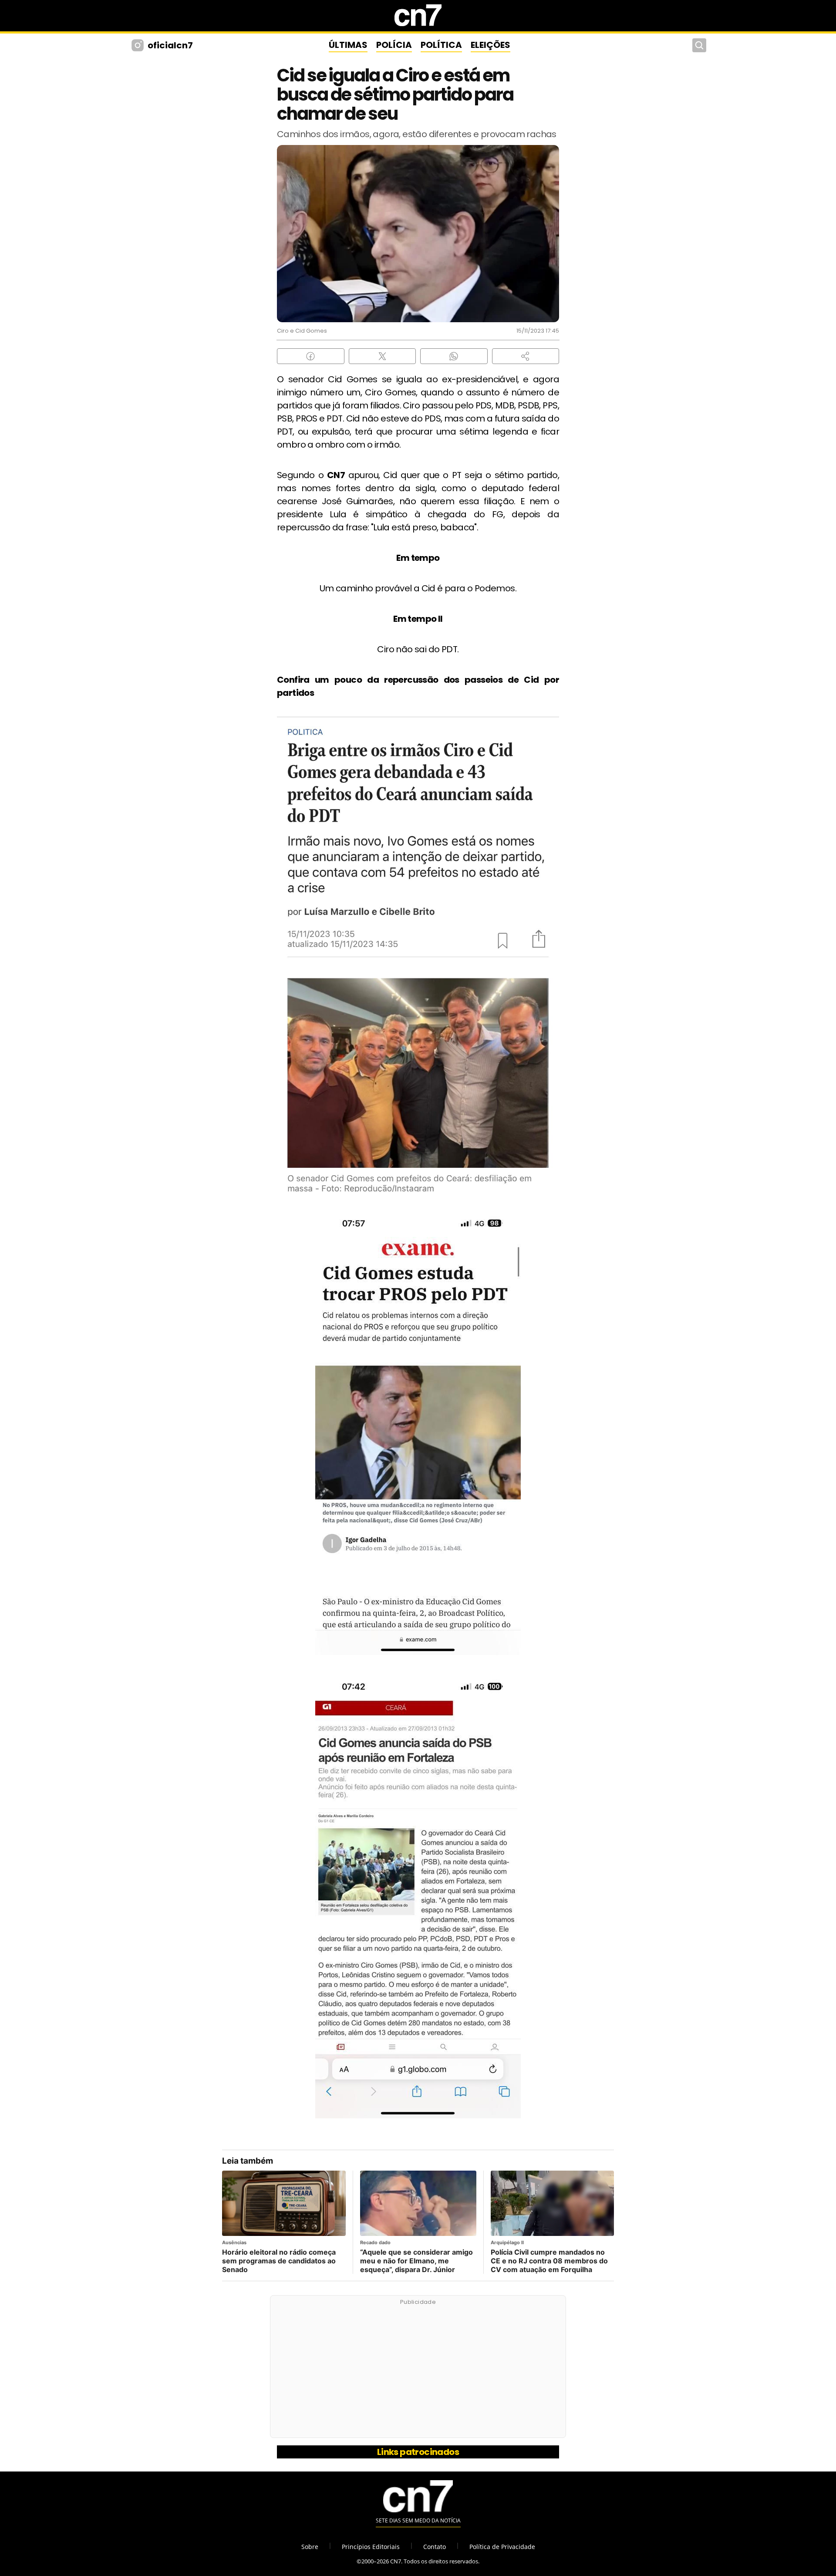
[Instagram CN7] (139, 45)
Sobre (310, 2547)
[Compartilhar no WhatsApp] (454, 356)
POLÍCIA (394, 45)
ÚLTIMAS (348, 45)
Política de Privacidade (502, 2547)
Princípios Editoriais (371, 2547)
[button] (526, 356)
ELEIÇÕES (490, 45)
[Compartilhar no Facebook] (311, 356)
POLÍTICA (441, 45)
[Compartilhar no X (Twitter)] (383, 356)
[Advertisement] (418, 2371)
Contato (435, 2547)
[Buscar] (699, 45)
